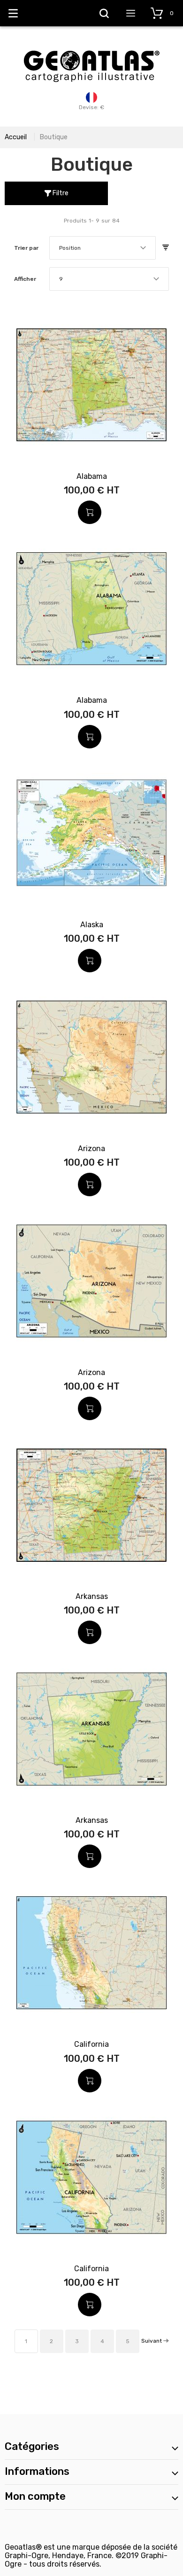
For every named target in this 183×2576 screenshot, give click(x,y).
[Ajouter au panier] (90, 512)
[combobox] (103, 248)
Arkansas (92, 1596)
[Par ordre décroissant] (166, 248)
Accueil (16, 137)
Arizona (91, 1149)
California (91, 2044)
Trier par (26, 248)
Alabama (92, 476)
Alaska (92, 925)
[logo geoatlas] (91, 46)
